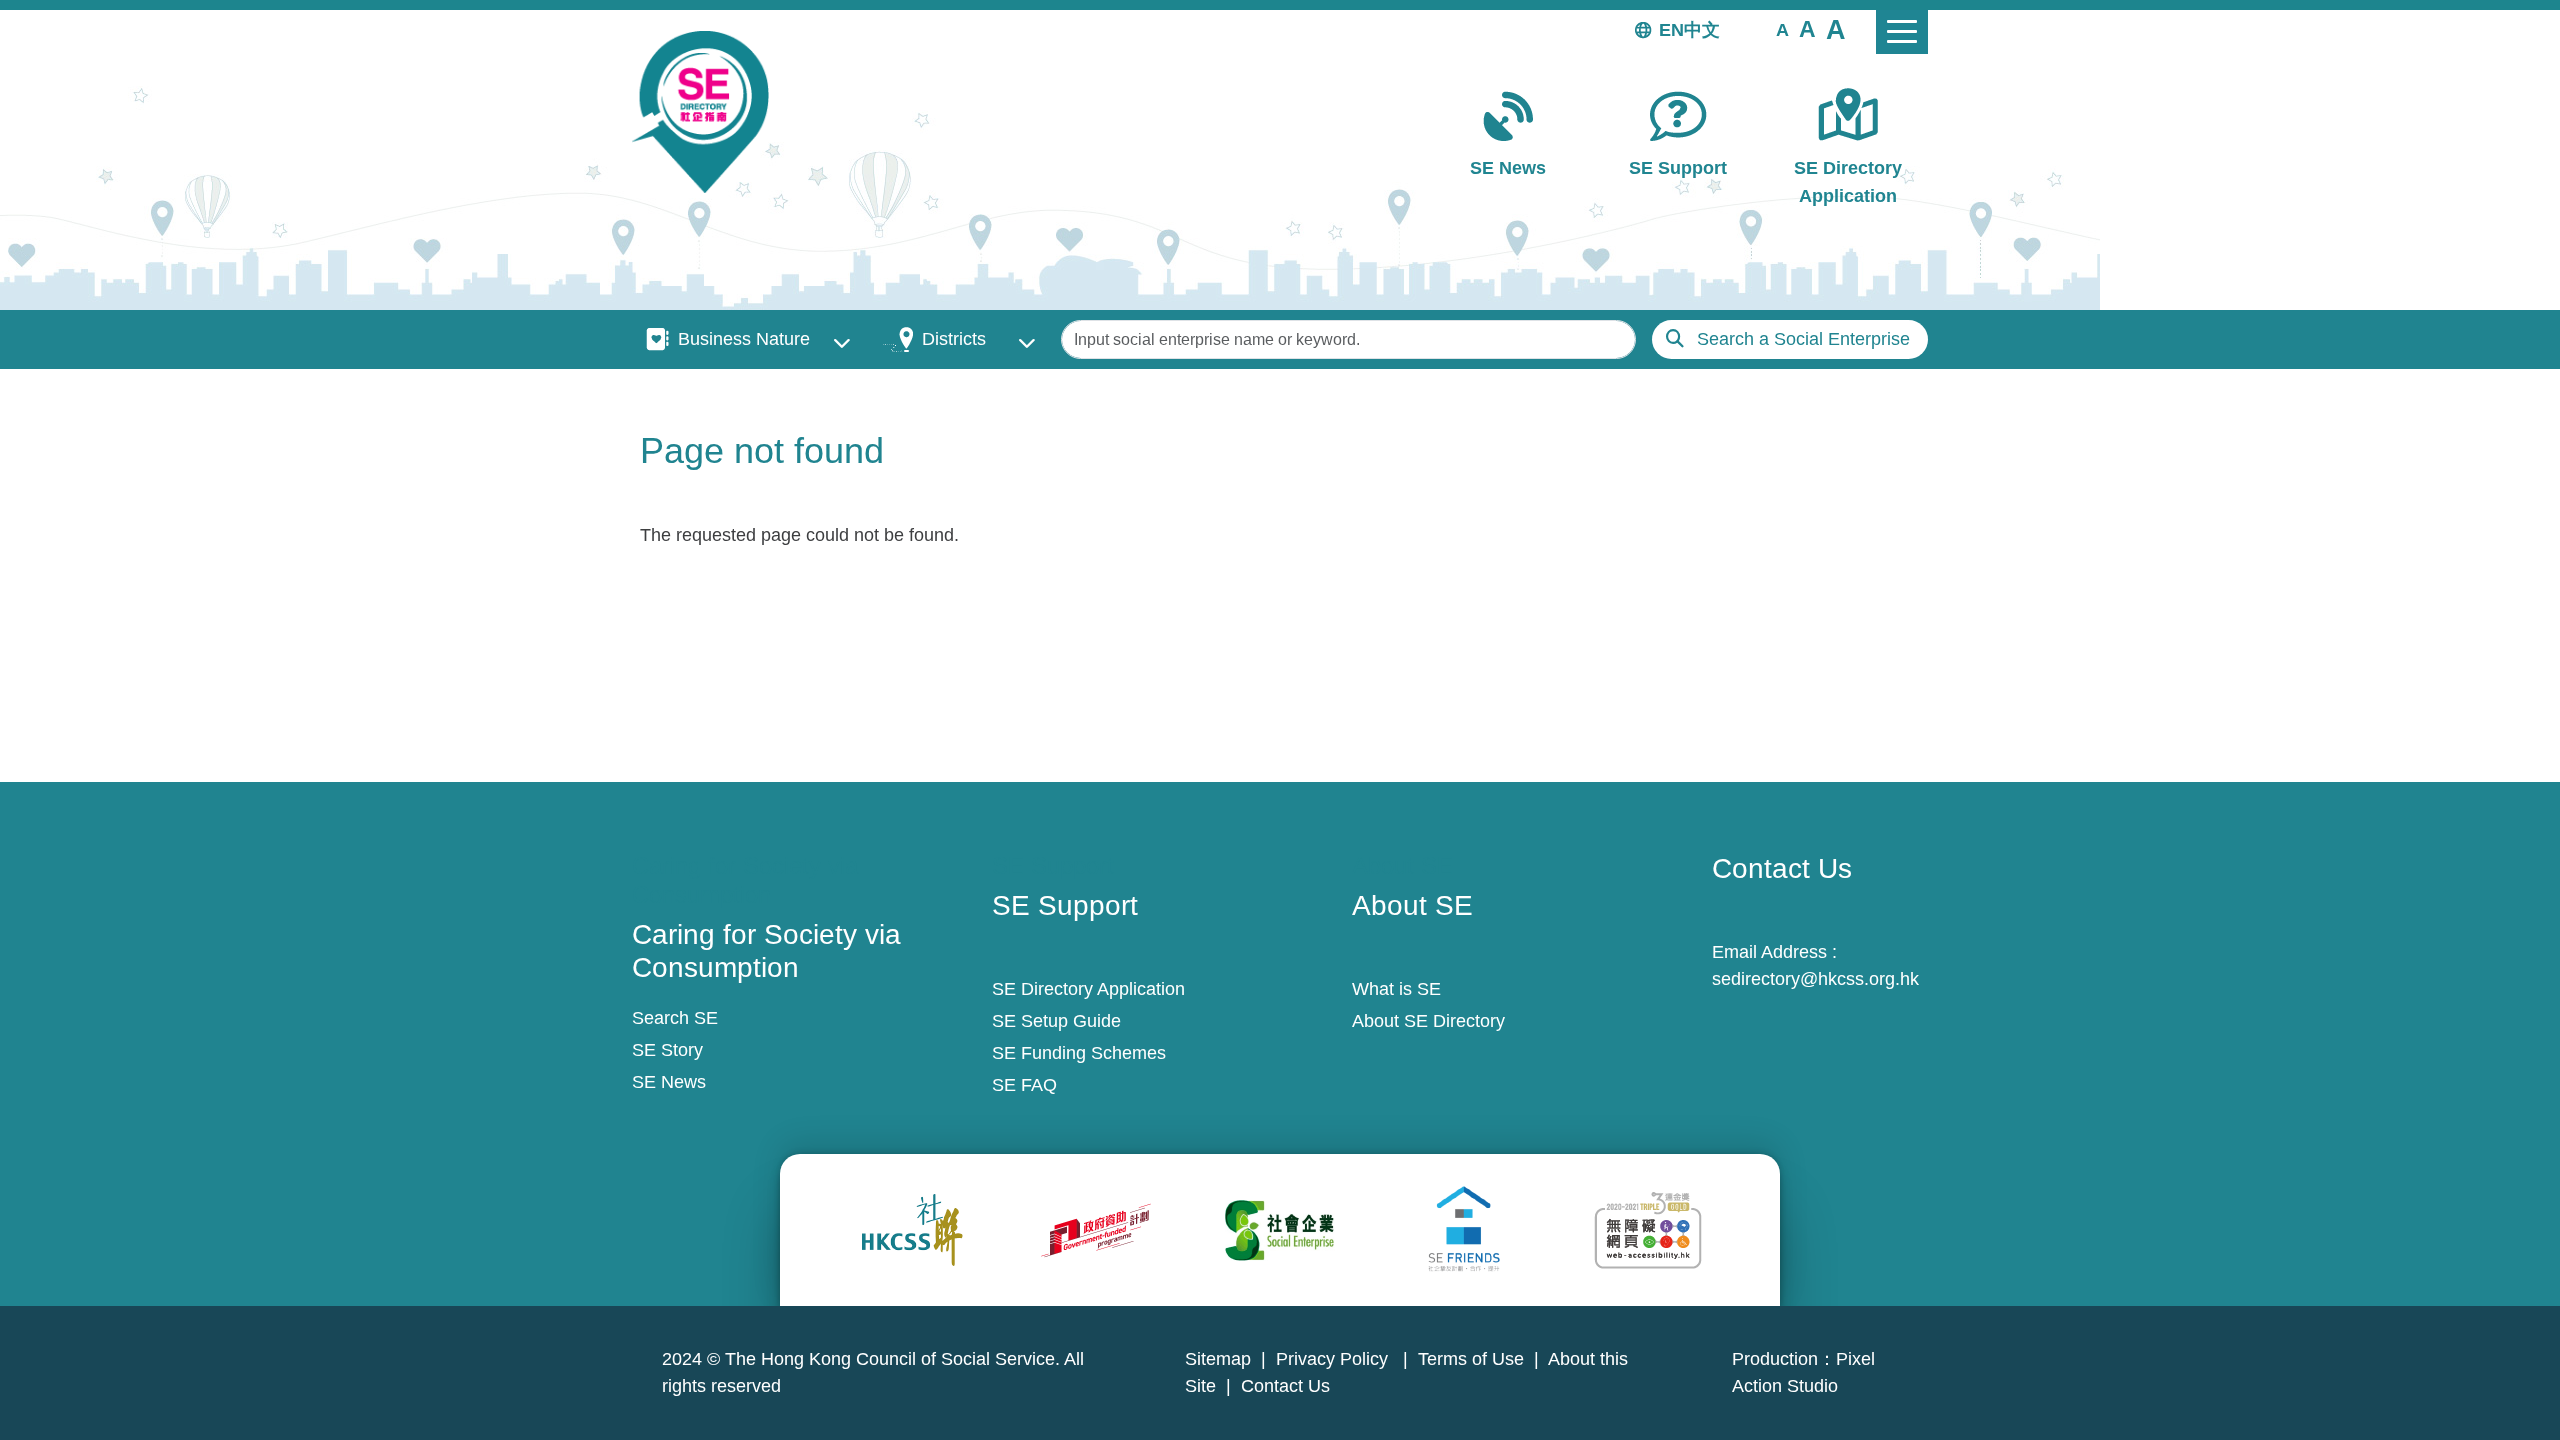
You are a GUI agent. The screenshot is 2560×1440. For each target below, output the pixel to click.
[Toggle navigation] (1902, 32)
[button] (1782, 29)
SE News (1508, 168)
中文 (1702, 30)
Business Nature (744, 339)
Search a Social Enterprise (1803, 339)
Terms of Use (1471, 1359)
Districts (954, 339)
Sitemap (1218, 1359)
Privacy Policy (1334, 1359)
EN (1671, 30)
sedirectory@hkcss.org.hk (1815, 979)
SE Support (1678, 168)
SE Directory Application (1848, 181)
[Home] (708, 112)
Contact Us (1285, 1386)
